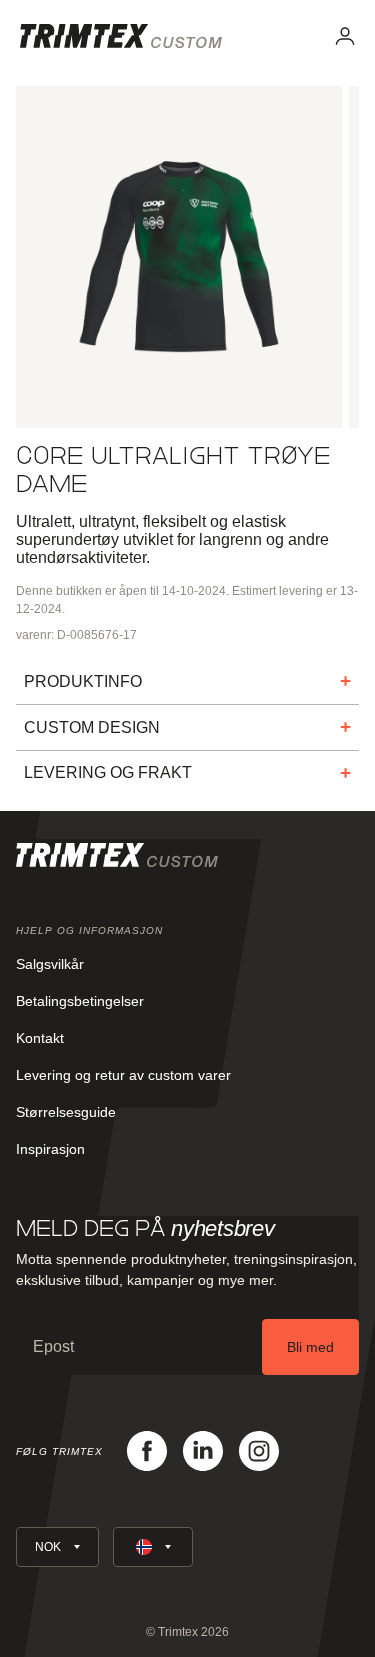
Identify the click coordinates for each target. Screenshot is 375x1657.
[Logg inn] (345, 36)
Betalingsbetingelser (80, 1001)
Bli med (310, 1347)
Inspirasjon (50, 1149)
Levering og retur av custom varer (123, 1075)
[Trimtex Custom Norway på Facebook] (147, 1451)
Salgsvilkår (50, 964)
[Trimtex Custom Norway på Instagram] (259, 1451)
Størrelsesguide (66, 1112)
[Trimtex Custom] (121, 36)
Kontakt (40, 1038)
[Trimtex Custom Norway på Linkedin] (203, 1451)
